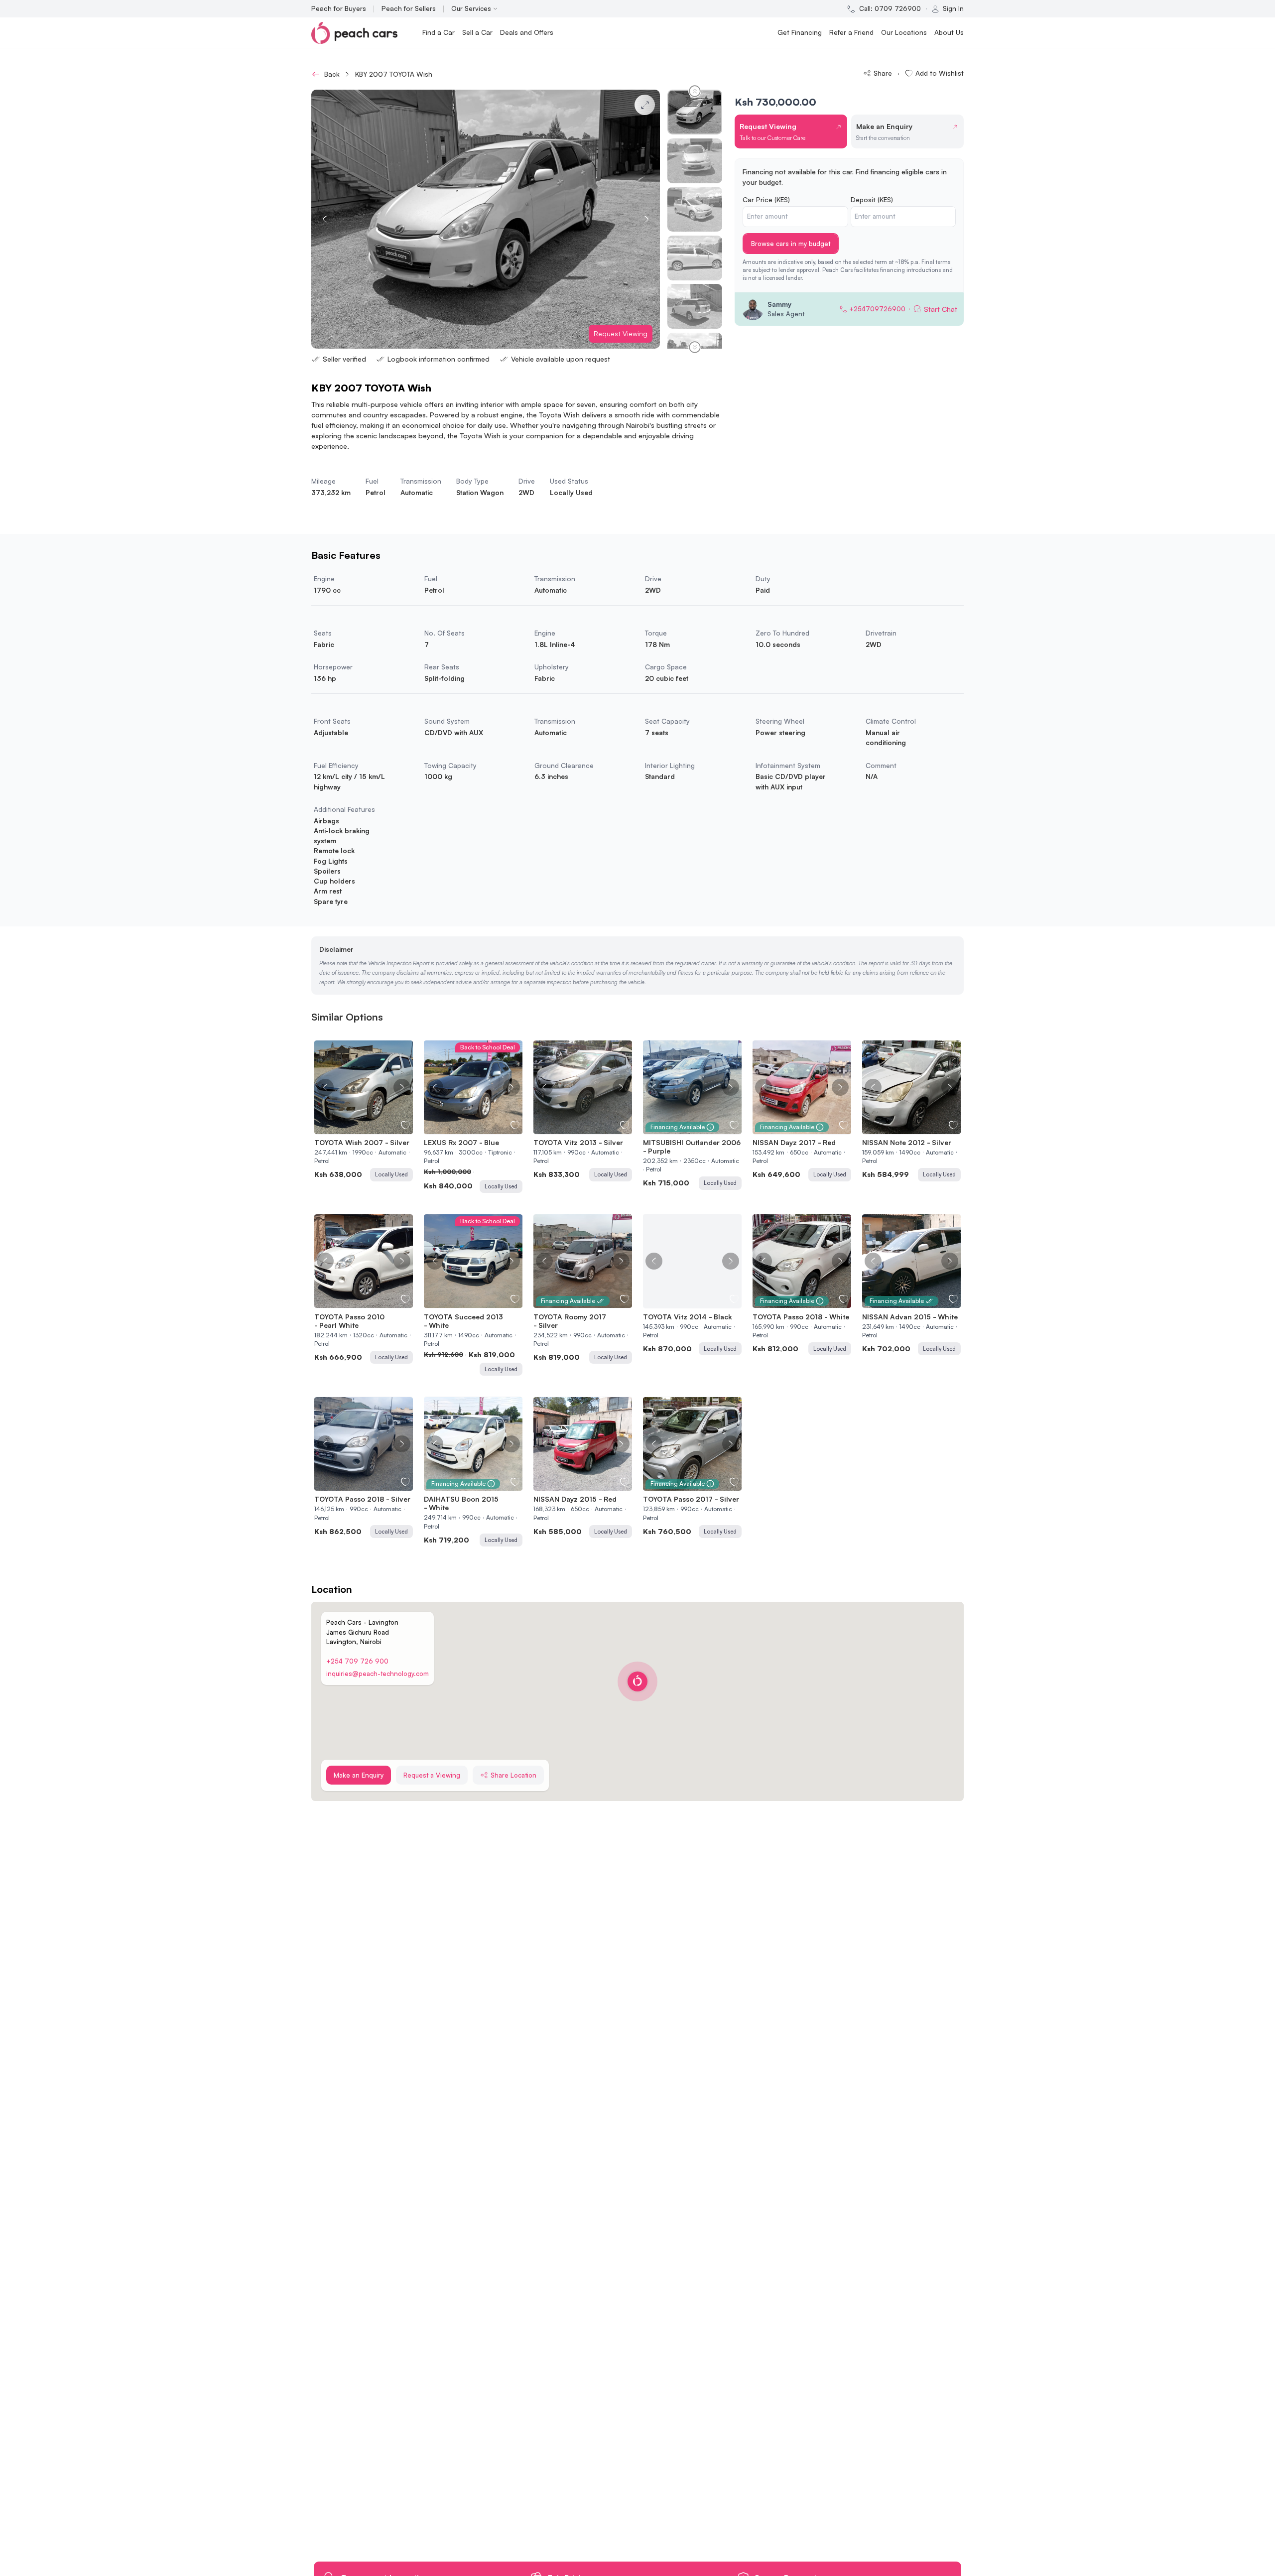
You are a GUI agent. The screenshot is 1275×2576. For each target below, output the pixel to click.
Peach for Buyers (339, 8)
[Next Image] (402, 1087)
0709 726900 (898, 8)
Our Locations (904, 32)
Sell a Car (477, 32)
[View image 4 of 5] (369, 1128)
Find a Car (439, 32)
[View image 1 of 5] (354, 1128)
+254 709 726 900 (357, 1661)
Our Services (471, 8)
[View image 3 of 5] (364, 1128)
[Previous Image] (325, 1087)
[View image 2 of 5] (359, 1128)
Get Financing (800, 32)
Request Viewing (621, 333)
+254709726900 (877, 309)
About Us (949, 32)
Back (332, 74)
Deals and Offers (527, 32)
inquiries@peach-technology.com (378, 1674)
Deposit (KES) (872, 199)
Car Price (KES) (766, 199)
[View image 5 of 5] (374, 1128)
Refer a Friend (851, 32)
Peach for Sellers (409, 8)
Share (883, 73)
